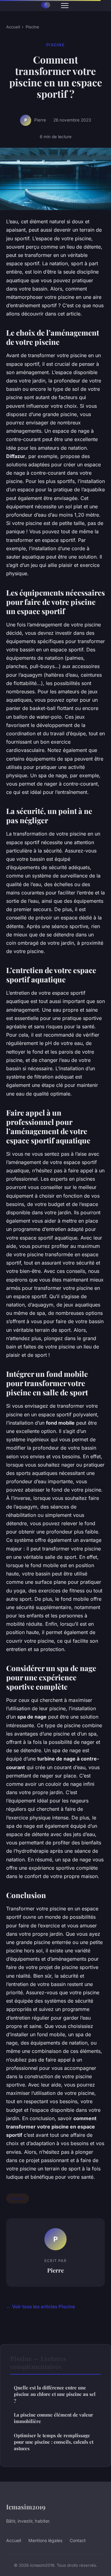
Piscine (32, 27)
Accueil (13, 27)
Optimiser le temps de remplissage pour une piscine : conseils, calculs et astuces (54, 2442)
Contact (78, 2540)
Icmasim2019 (26, 2507)
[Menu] (65, 6)
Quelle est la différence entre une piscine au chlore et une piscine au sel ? (55, 2394)
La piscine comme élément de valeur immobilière (53, 2418)
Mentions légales (45, 2540)
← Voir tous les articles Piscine (41, 2307)
